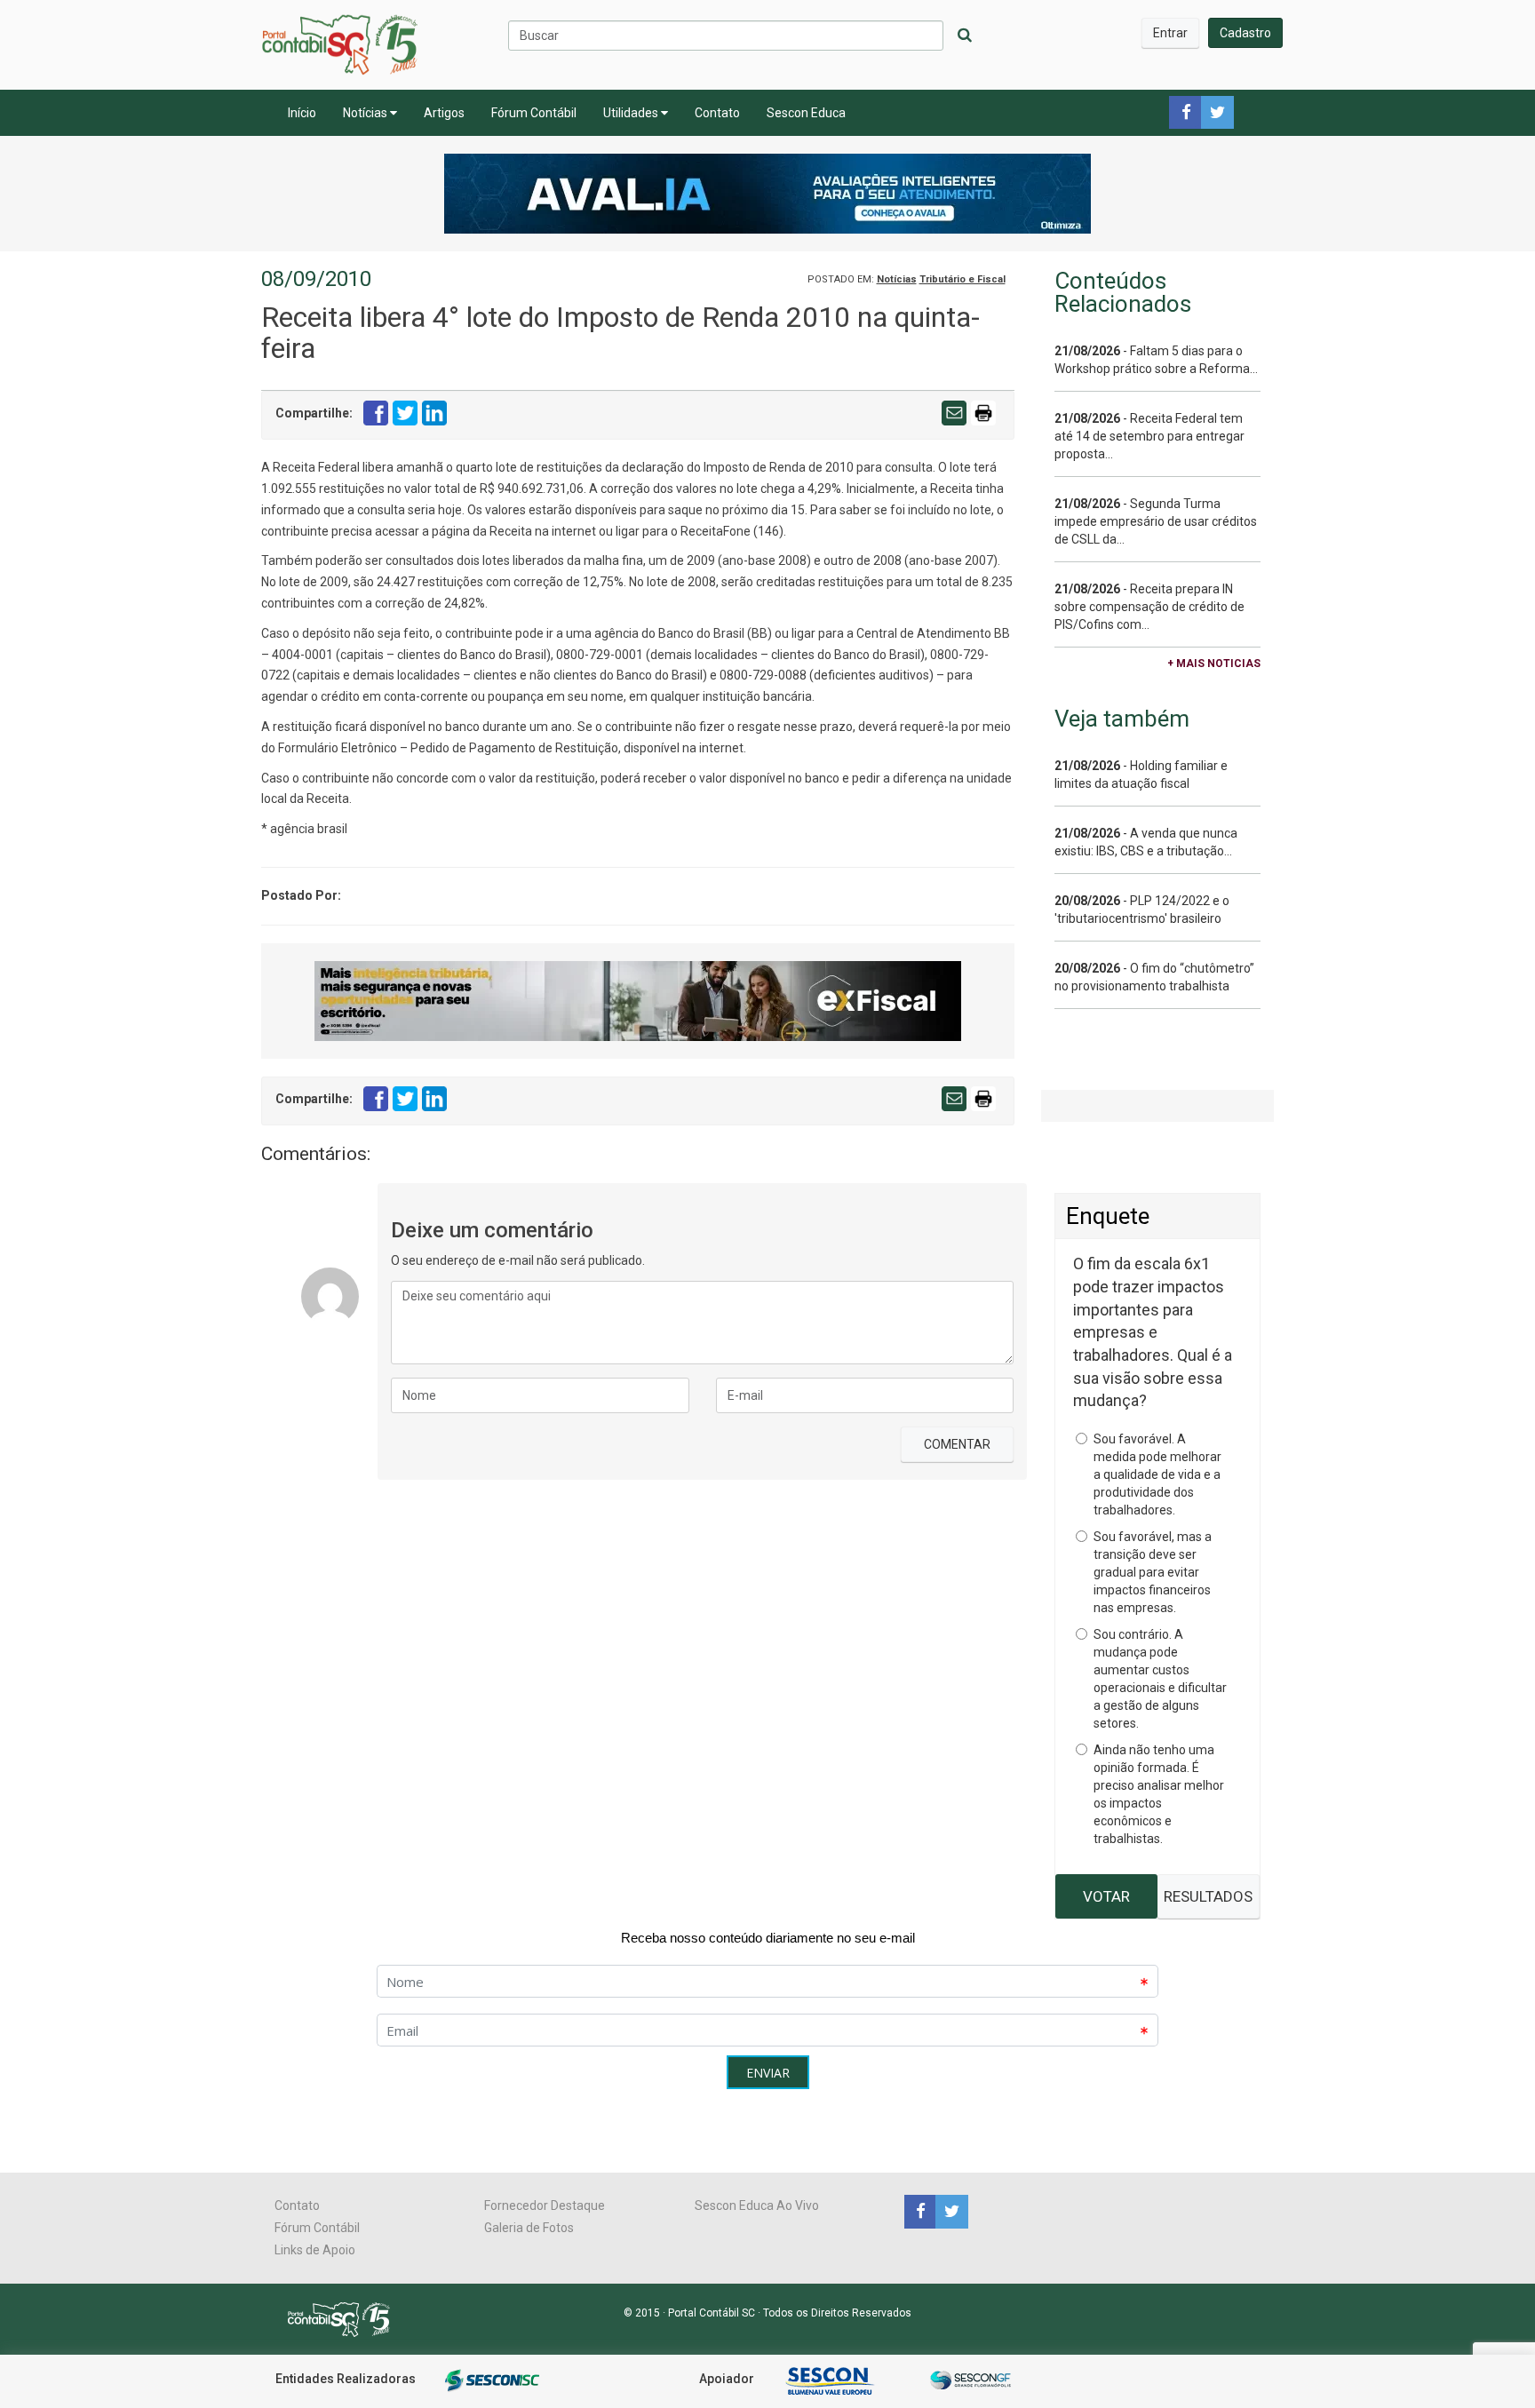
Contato (717, 113)
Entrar (1170, 33)
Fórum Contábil (534, 113)
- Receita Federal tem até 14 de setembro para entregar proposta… (1149, 436)
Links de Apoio (315, 2250)
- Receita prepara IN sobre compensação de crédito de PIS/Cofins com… (1149, 607)
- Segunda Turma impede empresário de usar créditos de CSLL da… (1156, 521)
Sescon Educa (806, 113)
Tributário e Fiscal (962, 279)
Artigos (444, 113)
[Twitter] (950, 2211)
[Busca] (965, 36)
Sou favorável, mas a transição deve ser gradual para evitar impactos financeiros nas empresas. (1153, 1572)
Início (302, 113)
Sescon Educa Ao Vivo (757, 2205)
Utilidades (632, 113)
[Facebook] (920, 2211)
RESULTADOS (1208, 1896)
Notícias (366, 113)
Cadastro (1245, 33)
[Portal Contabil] (346, 2318)
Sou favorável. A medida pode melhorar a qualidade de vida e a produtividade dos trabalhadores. (1157, 1474)
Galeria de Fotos (529, 2228)
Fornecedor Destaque (545, 2205)
